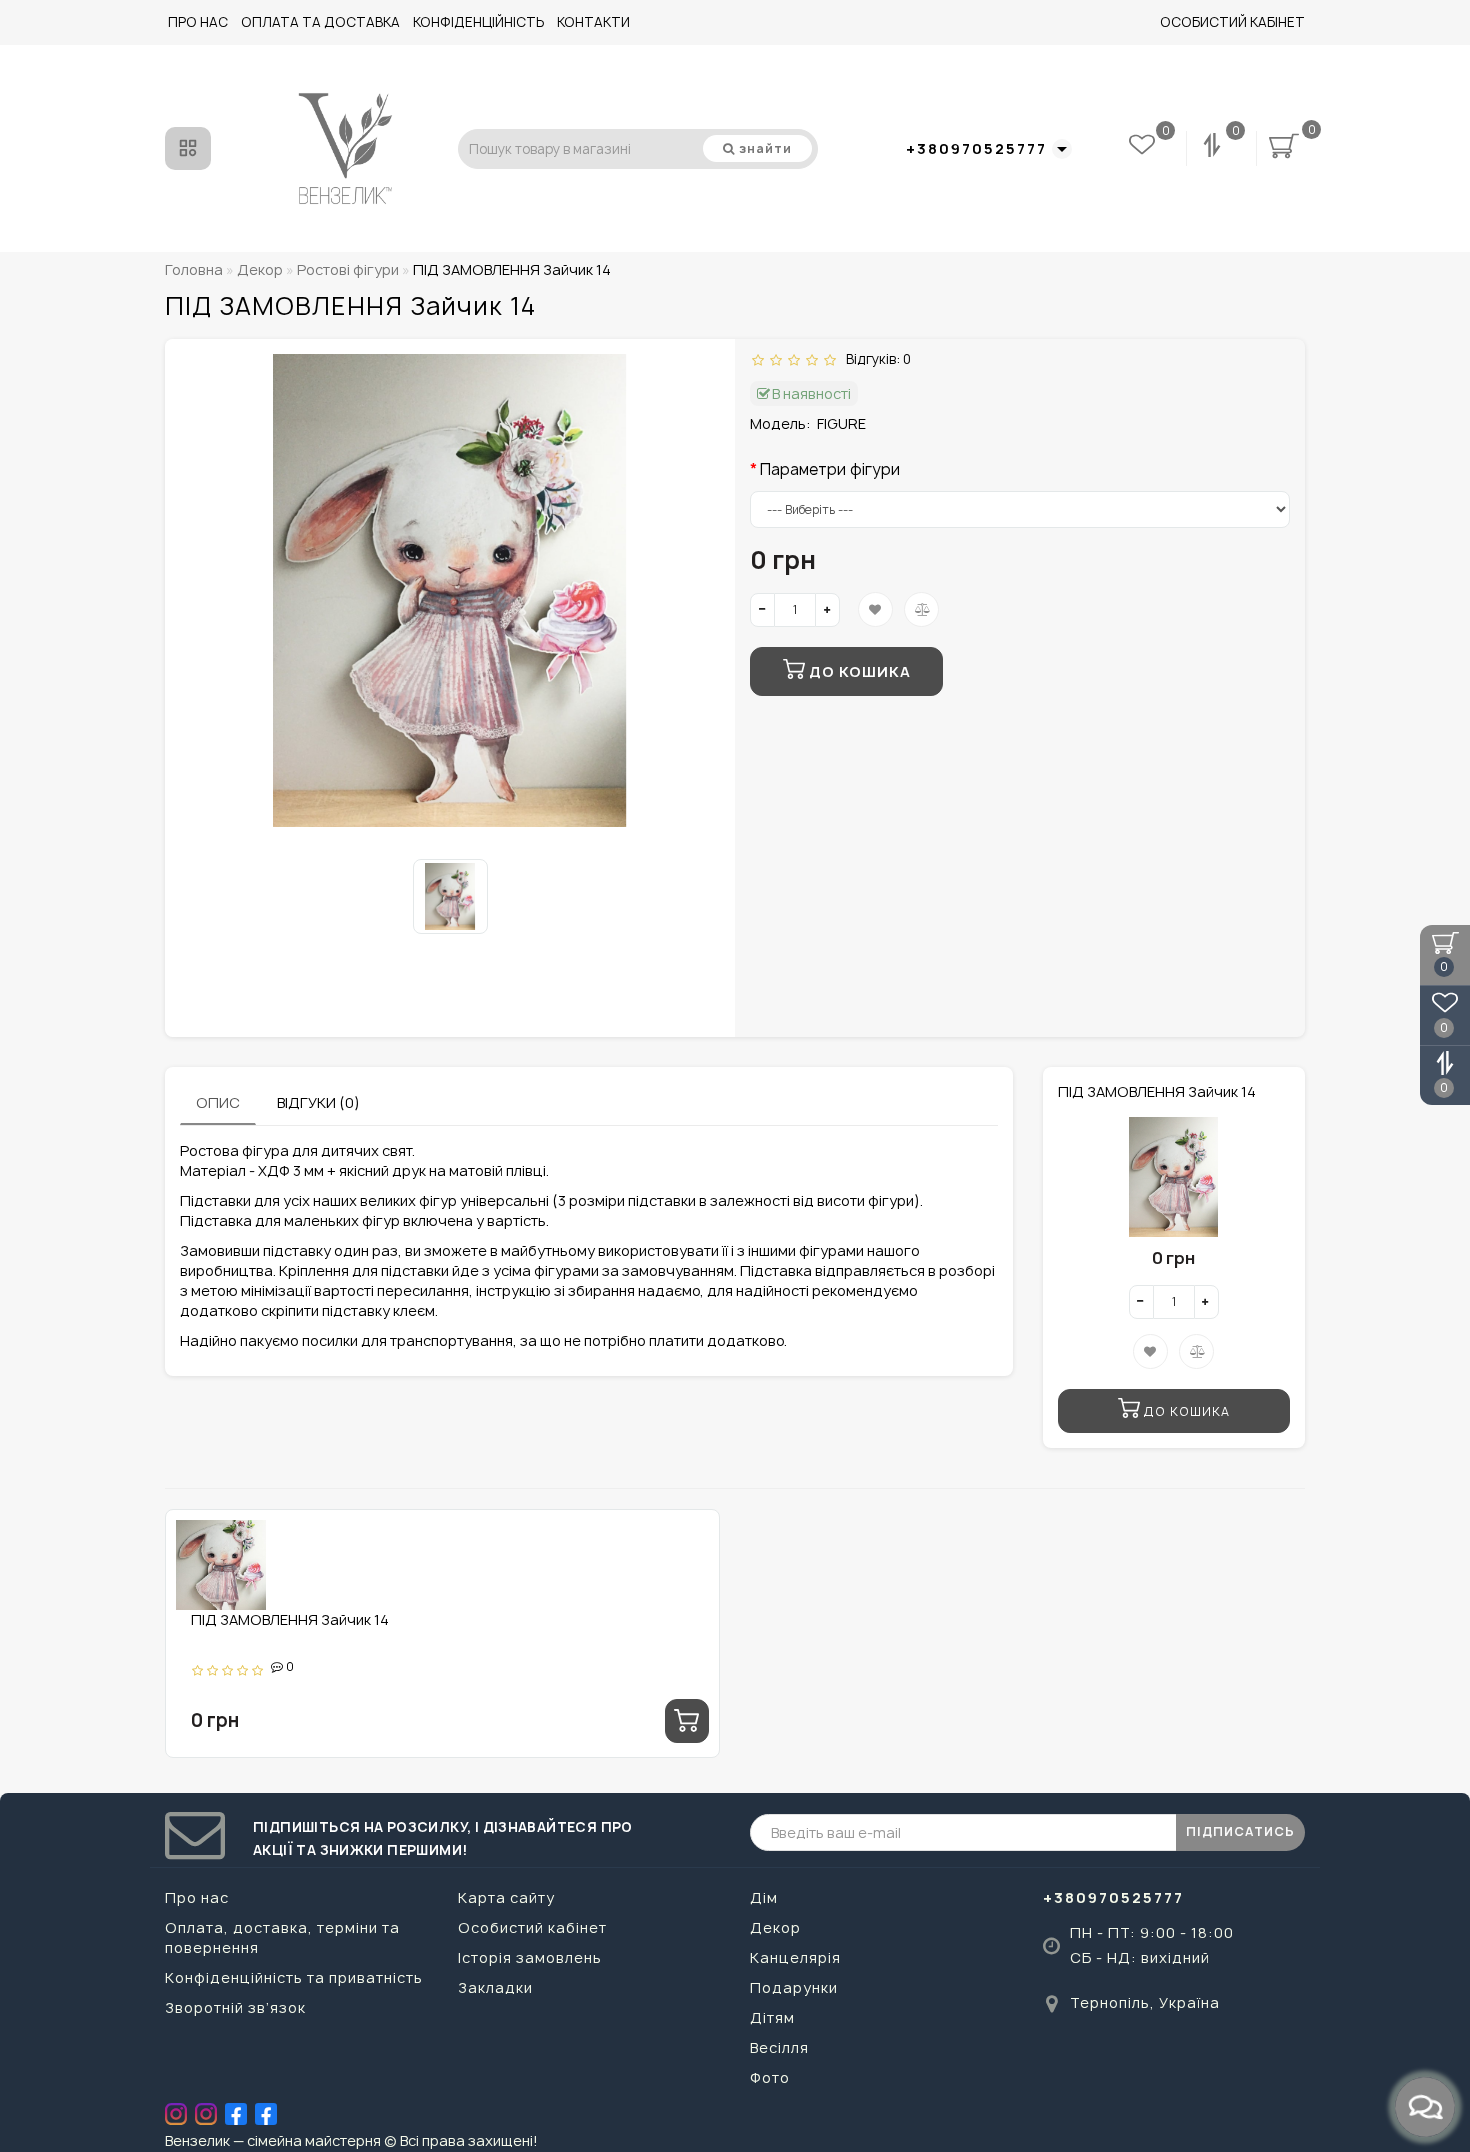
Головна (194, 269)
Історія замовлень (530, 1957)
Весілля (779, 2047)
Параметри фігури (830, 469)
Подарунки (794, 1987)
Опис (218, 1102)
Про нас (198, 22)
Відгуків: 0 (875, 359)
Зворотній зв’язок (235, 2007)
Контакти (593, 22)
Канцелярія (795, 1957)
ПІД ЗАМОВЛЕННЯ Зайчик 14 (290, 1619)
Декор (775, 1927)
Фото (770, 2077)
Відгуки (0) (318, 1102)
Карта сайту (506, 1897)
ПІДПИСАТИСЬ (1240, 1831)
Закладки (495, 1987)
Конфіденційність (478, 22)
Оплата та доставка (320, 22)
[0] (1214, 148)
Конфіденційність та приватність (294, 1977)
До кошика (858, 671)
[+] (827, 610)
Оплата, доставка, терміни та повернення (282, 1937)
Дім (764, 1897)
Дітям (772, 2017)
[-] (762, 610)
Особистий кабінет (1232, 22)
